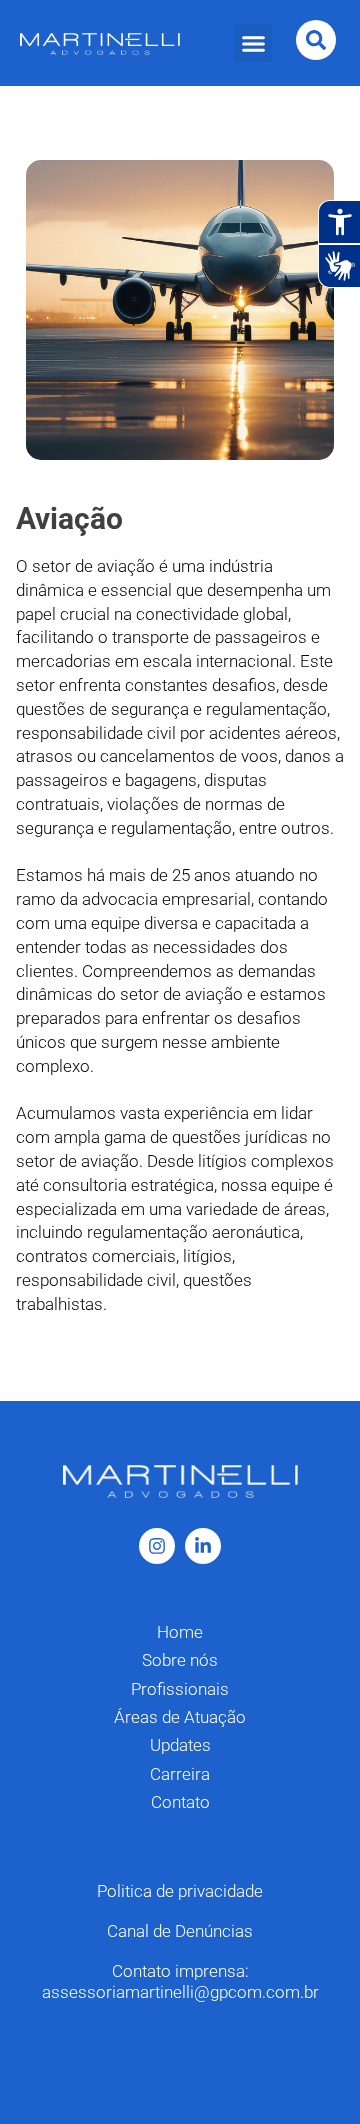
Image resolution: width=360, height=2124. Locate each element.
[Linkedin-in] (203, 1546)
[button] (253, 43)
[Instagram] (157, 1546)
